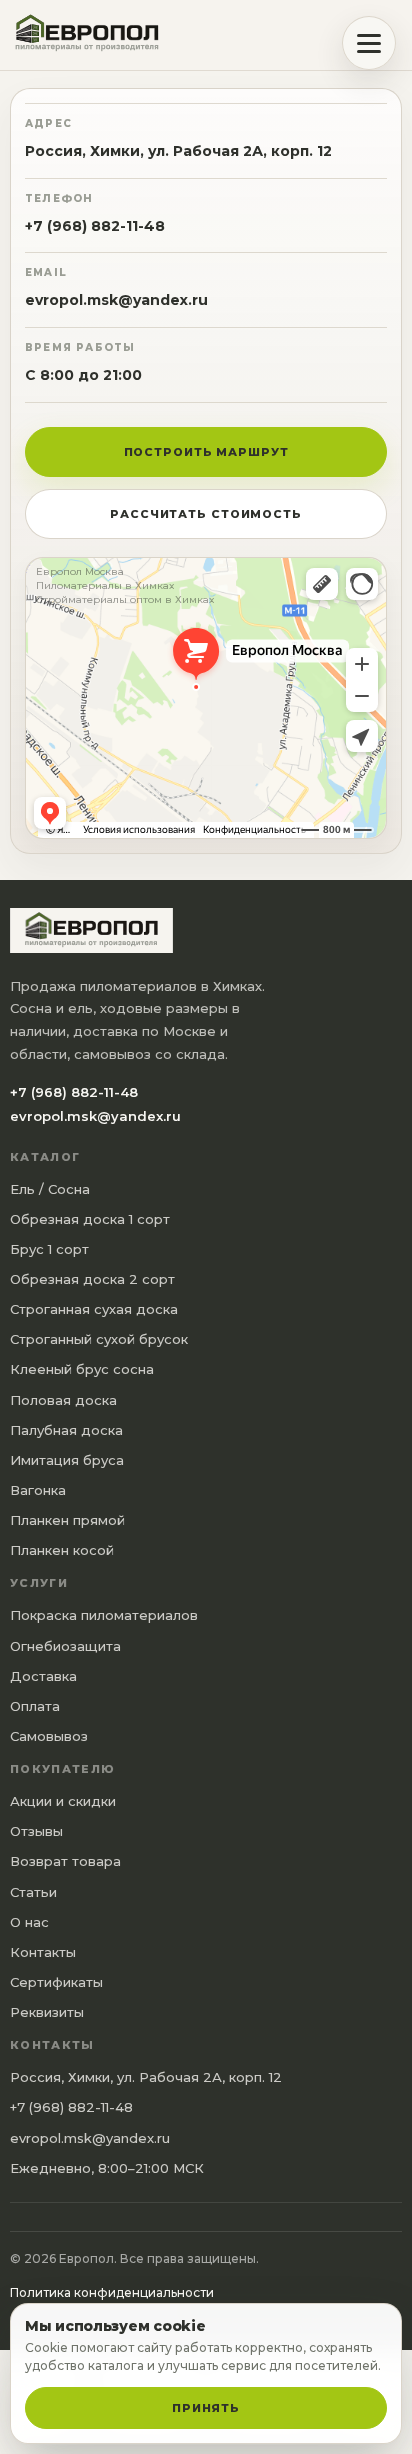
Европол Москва (80, 572)
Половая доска (63, 1400)
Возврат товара (65, 1861)
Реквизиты (47, 2012)
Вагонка (38, 1490)
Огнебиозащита (65, 1646)
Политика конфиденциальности (112, 2292)
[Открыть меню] (369, 43)
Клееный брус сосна (82, 1369)
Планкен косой (62, 1550)
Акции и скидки (63, 1801)
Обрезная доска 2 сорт (92, 1279)
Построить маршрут (206, 452)
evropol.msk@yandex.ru (116, 300)
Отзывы (36, 1831)
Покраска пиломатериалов (104, 1615)
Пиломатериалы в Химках (105, 586)
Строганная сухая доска (94, 1309)
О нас (29, 1922)
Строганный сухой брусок (99, 1339)
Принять (206, 2408)
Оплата (35, 1706)
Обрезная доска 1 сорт (90, 1219)
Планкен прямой (67, 1520)
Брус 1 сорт (49, 1249)
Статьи (33, 1892)
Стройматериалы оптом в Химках (125, 600)
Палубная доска (66, 1430)
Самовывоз (49, 1736)
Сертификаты (56, 1982)
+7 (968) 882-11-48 (95, 226)
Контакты (43, 1952)
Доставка (43, 1676)
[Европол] (95, 35)
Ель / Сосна (50, 1189)
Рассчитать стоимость (206, 514)
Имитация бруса (67, 1460)
